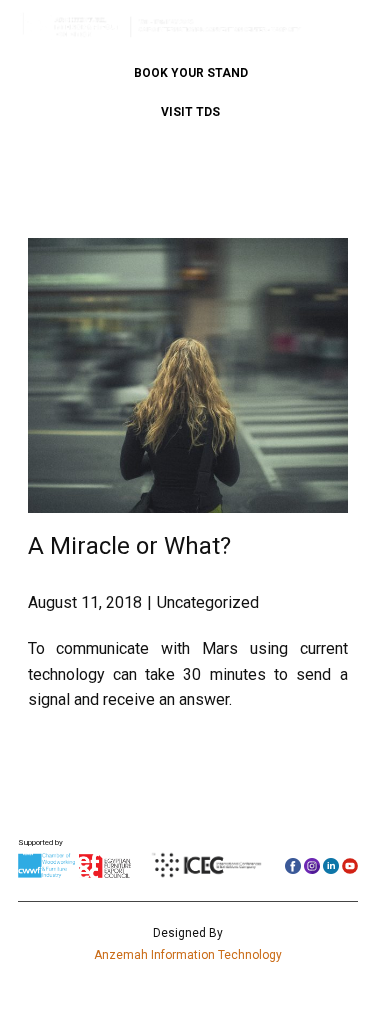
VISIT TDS (190, 112)
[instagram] (312, 866)
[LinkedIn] (331, 866)
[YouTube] (350, 866)
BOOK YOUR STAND (191, 73)
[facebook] (293, 866)
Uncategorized (208, 602)
